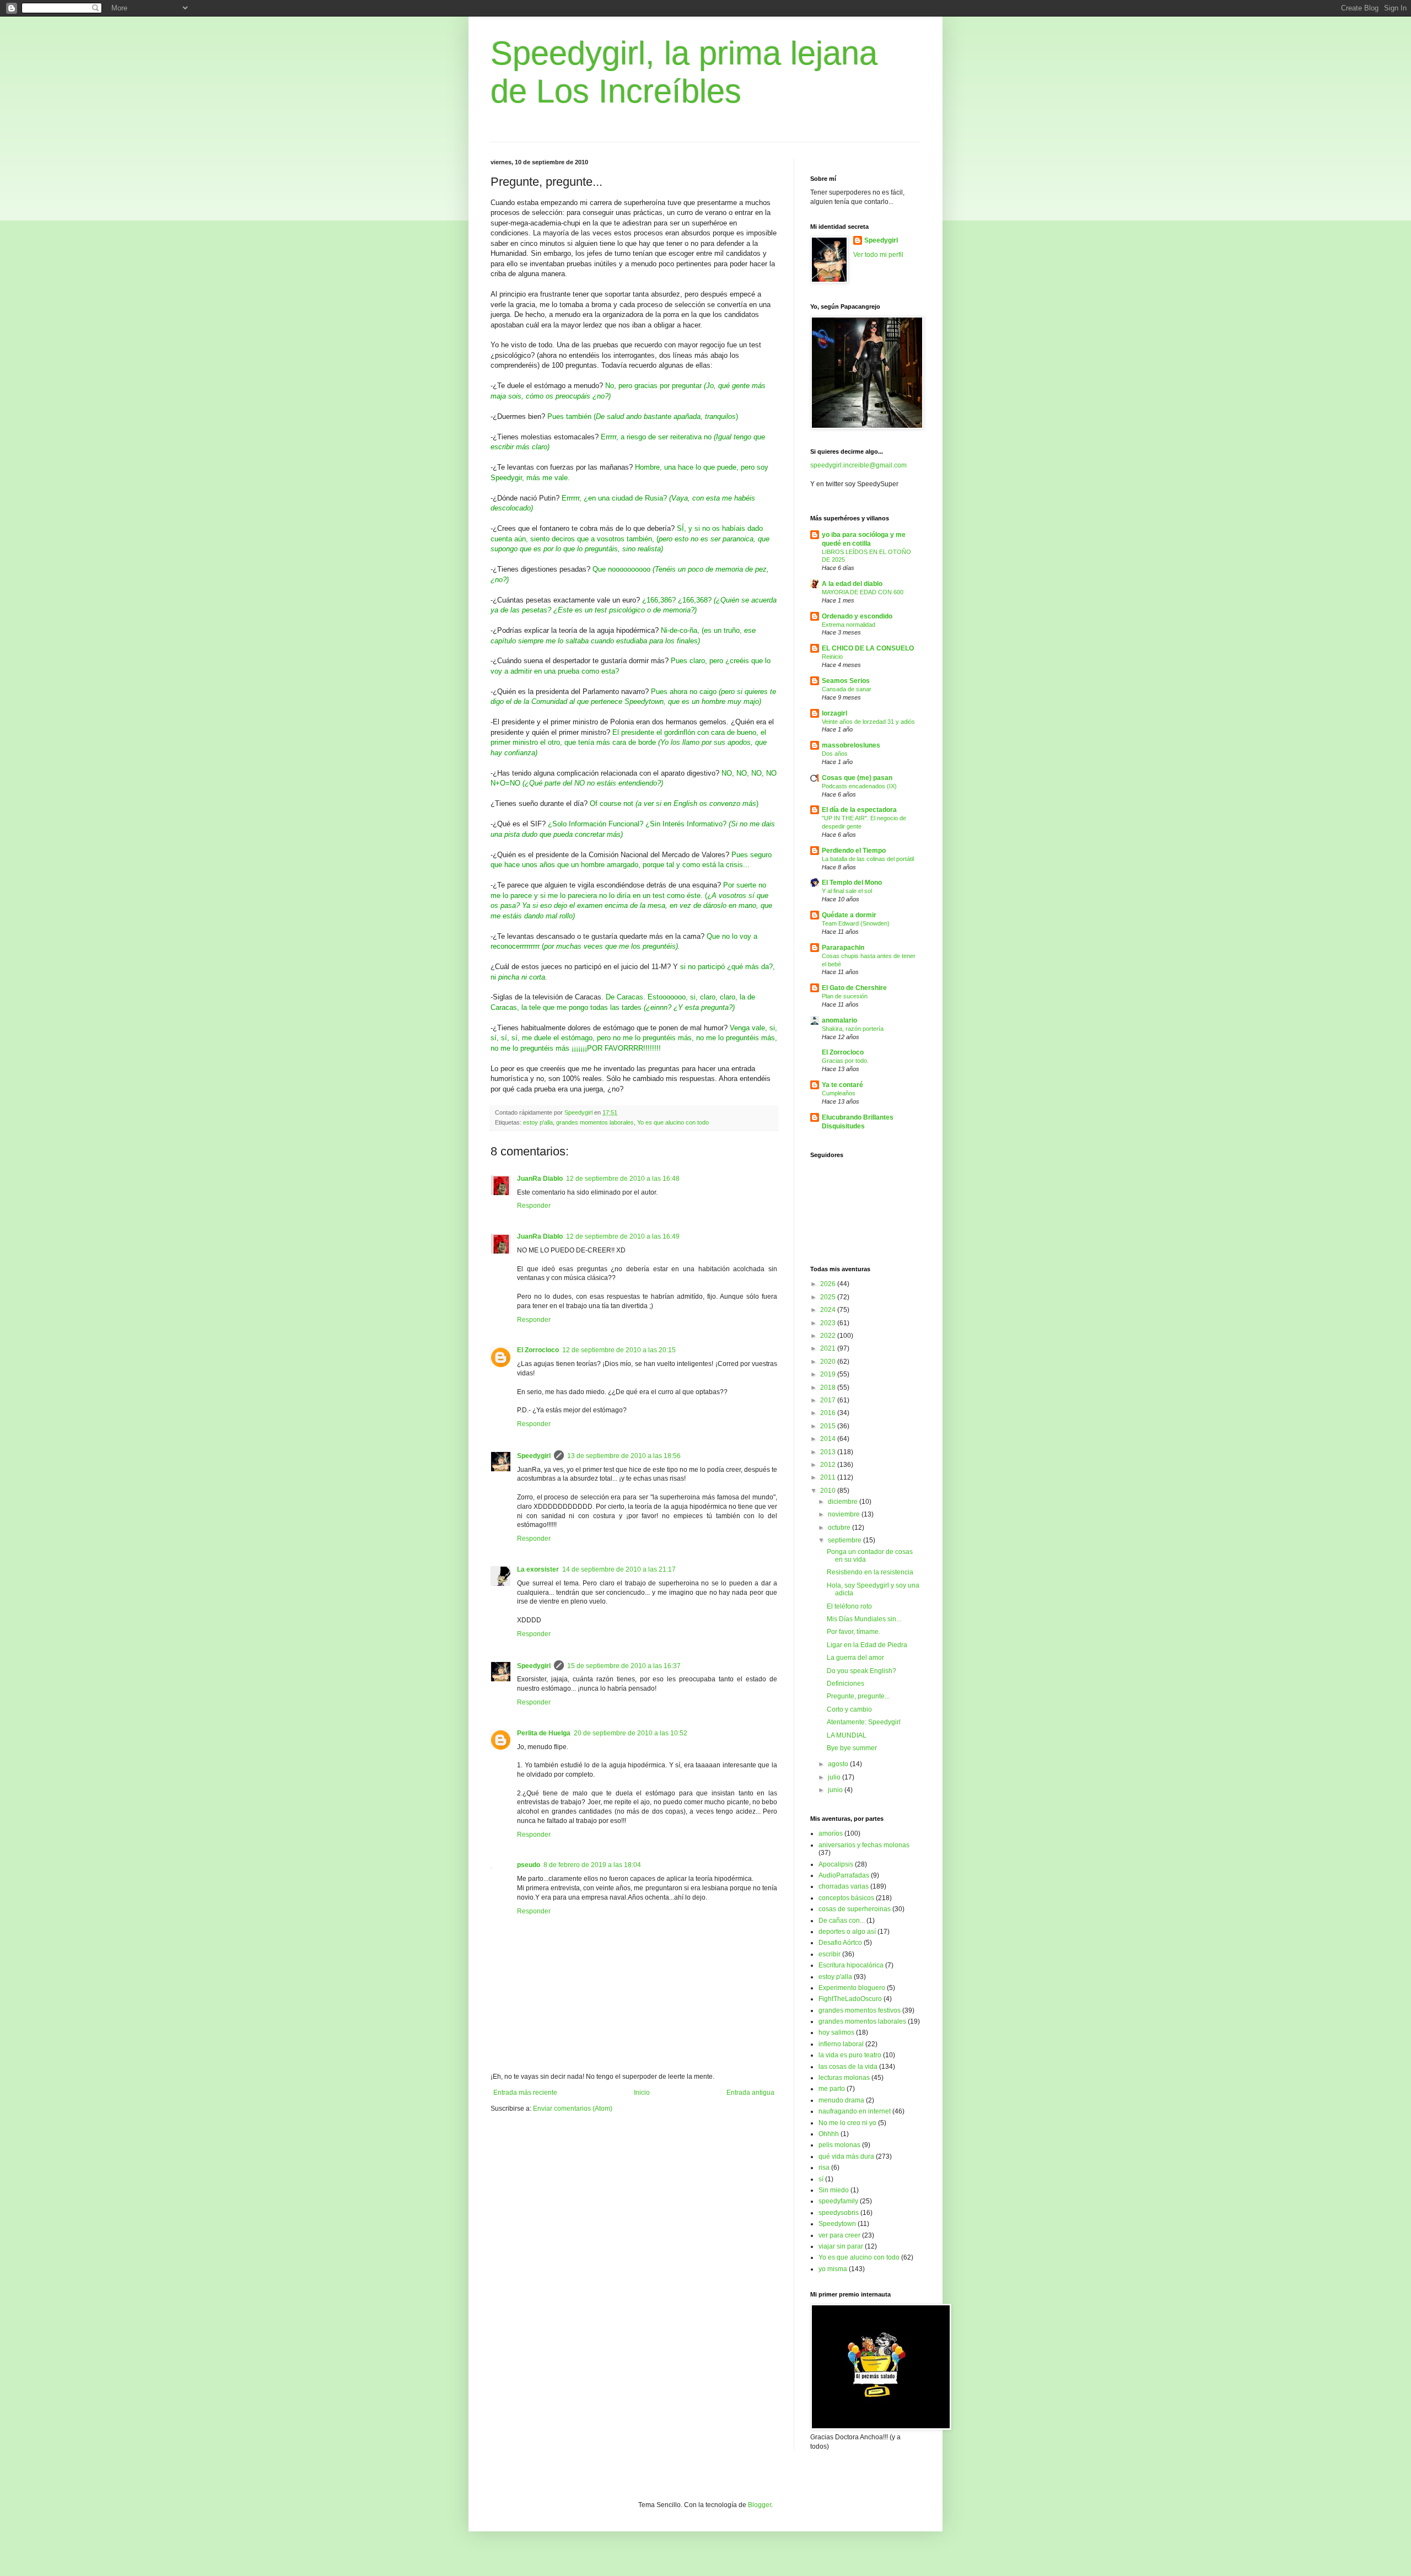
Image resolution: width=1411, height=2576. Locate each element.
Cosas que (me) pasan (857, 778)
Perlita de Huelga (544, 1733)
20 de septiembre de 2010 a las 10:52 (631, 1733)
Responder (534, 1206)
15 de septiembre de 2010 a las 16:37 (624, 1666)
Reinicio (832, 657)
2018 (829, 1388)
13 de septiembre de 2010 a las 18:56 (624, 1456)
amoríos (831, 1833)
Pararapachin (843, 948)
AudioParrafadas (844, 1875)
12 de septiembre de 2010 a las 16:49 (623, 1236)
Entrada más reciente (525, 2093)
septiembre (845, 1540)
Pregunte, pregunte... (858, 1696)
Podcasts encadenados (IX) (859, 786)
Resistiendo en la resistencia (870, 1572)
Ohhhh (829, 2134)
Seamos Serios (846, 681)
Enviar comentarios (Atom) (573, 2109)
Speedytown (837, 2224)
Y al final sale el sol (847, 891)
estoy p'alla (538, 1122)
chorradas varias (844, 1886)
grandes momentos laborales (595, 1122)
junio (836, 1790)
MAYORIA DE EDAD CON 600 (863, 592)
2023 (829, 1323)
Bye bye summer (852, 1748)
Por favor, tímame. (853, 1632)
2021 (829, 1348)
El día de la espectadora (859, 810)
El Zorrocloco (538, 1350)
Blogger (760, 2505)
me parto (832, 2089)
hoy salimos (836, 2032)
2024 (829, 1310)
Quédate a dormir (849, 915)
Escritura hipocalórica (851, 1965)
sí (821, 2179)
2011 (829, 1477)
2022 (829, 1336)
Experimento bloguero (852, 1988)
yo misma (833, 2269)
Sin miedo (834, 2190)
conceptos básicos (846, 1898)
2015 (829, 1426)
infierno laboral (841, 2044)
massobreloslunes (851, 745)
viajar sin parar (841, 2246)
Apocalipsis (836, 1864)
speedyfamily (838, 2201)
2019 (829, 1374)
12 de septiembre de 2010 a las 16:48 (623, 1179)
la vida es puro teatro (850, 2055)
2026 (829, 1284)
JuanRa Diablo (540, 1179)
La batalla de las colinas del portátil (868, 859)
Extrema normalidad (849, 625)
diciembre (844, 1502)
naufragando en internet (855, 2111)
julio (835, 1777)
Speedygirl (534, 1456)
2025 (829, 1297)
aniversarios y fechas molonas (864, 1845)
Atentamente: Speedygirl (864, 1722)
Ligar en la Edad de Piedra (867, 1645)
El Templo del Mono (852, 883)
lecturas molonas (844, 2078)
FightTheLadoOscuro (850, 1999)
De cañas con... (842, 1921)
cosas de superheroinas (855, 1909)
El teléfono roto (849, 1606)
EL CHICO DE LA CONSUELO (868, 648)
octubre (840, 1528)
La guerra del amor (855, 1658)
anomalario (839, 1020)
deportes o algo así (847, 1932)
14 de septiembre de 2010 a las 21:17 (619, 1569)
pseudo (529, 1865)
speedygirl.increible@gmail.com (858, 465)
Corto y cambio (849, 1709)
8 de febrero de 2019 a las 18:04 (592, 1865)
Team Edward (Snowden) (856, 923)
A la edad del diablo (852, 584)
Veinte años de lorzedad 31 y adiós (868, 722)
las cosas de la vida (848, 2067)
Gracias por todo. (845, 1061)
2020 (829, 1362)
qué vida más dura (846, 2156)
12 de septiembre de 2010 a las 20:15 (619, 1350)
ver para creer (839, 2235)
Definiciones (845, 1684)
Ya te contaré (842, 1085)
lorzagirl (834, 713)
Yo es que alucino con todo (673, 1122)
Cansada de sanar (847, 689)
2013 (829, 1452)
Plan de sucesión (845, 996)
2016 (829, 1413)
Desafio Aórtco (840, 1943)
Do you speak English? (861, 1671)
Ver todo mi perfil (878, 255)
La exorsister (538, 1569)
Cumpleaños (839, 1093)
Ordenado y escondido (857, 616)
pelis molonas (839, 2145)
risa (824, 2168)
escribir (830, 1954)
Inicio (642, 2093)
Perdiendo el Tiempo (854, 851)
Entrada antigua (750, 2093)
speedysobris (839, 2213)
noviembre (845, 1514)
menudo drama (841, 2100)
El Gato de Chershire (854, 988)
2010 (829, 1491)
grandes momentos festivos (860, 2010)
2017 (829, 1400)
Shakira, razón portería (853, 1029)
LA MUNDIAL (847, 1735)
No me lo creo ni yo (847, 2123)
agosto (839, 1764)
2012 (829, 1465)
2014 (829, 1439)
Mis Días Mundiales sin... (864, 1619)
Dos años (835, 754)
